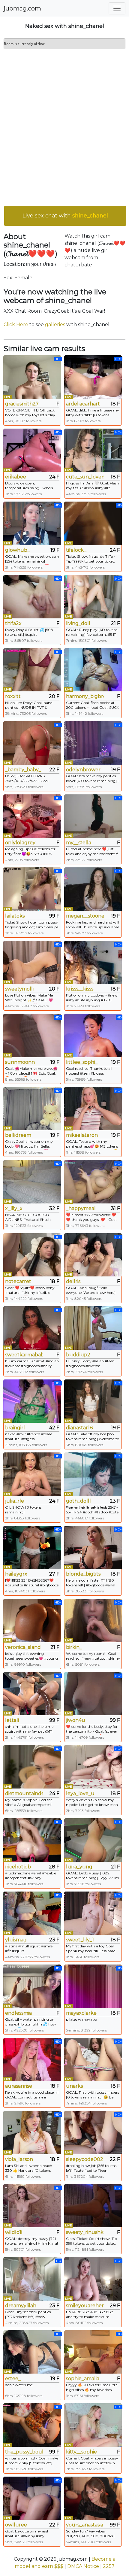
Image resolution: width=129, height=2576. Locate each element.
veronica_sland (23, 1647)
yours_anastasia (85, 2525)
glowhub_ (17, 550)
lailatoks (15, 916)
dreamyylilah (21, 2306)
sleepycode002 (85, 2159)
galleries (55, 325)
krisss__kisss (80, 989)
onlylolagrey (20, 843)
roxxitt (13, 696)
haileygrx (16, 1574)
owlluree (16, 2525)
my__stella (79, 843)
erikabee (16, 477)
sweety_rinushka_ (85, 2232)
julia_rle (15, 1501)
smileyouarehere (85, 2306)
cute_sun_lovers (85, 477)
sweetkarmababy (24, 1355)
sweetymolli (19, 989)
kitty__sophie (81, 2452)
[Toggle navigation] (117, 8)
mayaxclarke (81, 2013)
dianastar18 (79, 1428)
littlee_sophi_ (82, 1062)
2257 (109, 2566)
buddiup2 (78, 1355)
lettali (12, 1720)
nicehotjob (18, 1867)
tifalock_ (76, 550)
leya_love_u (80, 1793)
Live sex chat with (65, 216)
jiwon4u (76, 1720)
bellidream (18, 1135)
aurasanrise (19, 2086)
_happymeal (81, 1208)
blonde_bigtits (83, 1574)
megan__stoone (85, 916)
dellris (73, 1281)
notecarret (18, 1281)
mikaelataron (82, 1135)
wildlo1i (14, 2232)
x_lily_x (14, 1208)
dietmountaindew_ (24, 1793)
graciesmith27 (22, 404)
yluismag (16, 1940)
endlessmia (18, 2013)
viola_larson (19, 2159)
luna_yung (79, 1867)
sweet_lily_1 (80, 1940)
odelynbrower (83, 770)
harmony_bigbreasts (85, 696)
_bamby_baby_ (23, 770)
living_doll (78, 623)
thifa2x (13, 623)
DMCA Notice (83, 2566)
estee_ (13, 2379)
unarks (74, 2086)
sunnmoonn (20, 1062)
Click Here (16, 325)
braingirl (15, 1428)
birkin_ (74, 1647)
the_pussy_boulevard (24, 2452)
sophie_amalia (83, 2379)
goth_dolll (78, 1501)
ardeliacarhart (83, 404)
